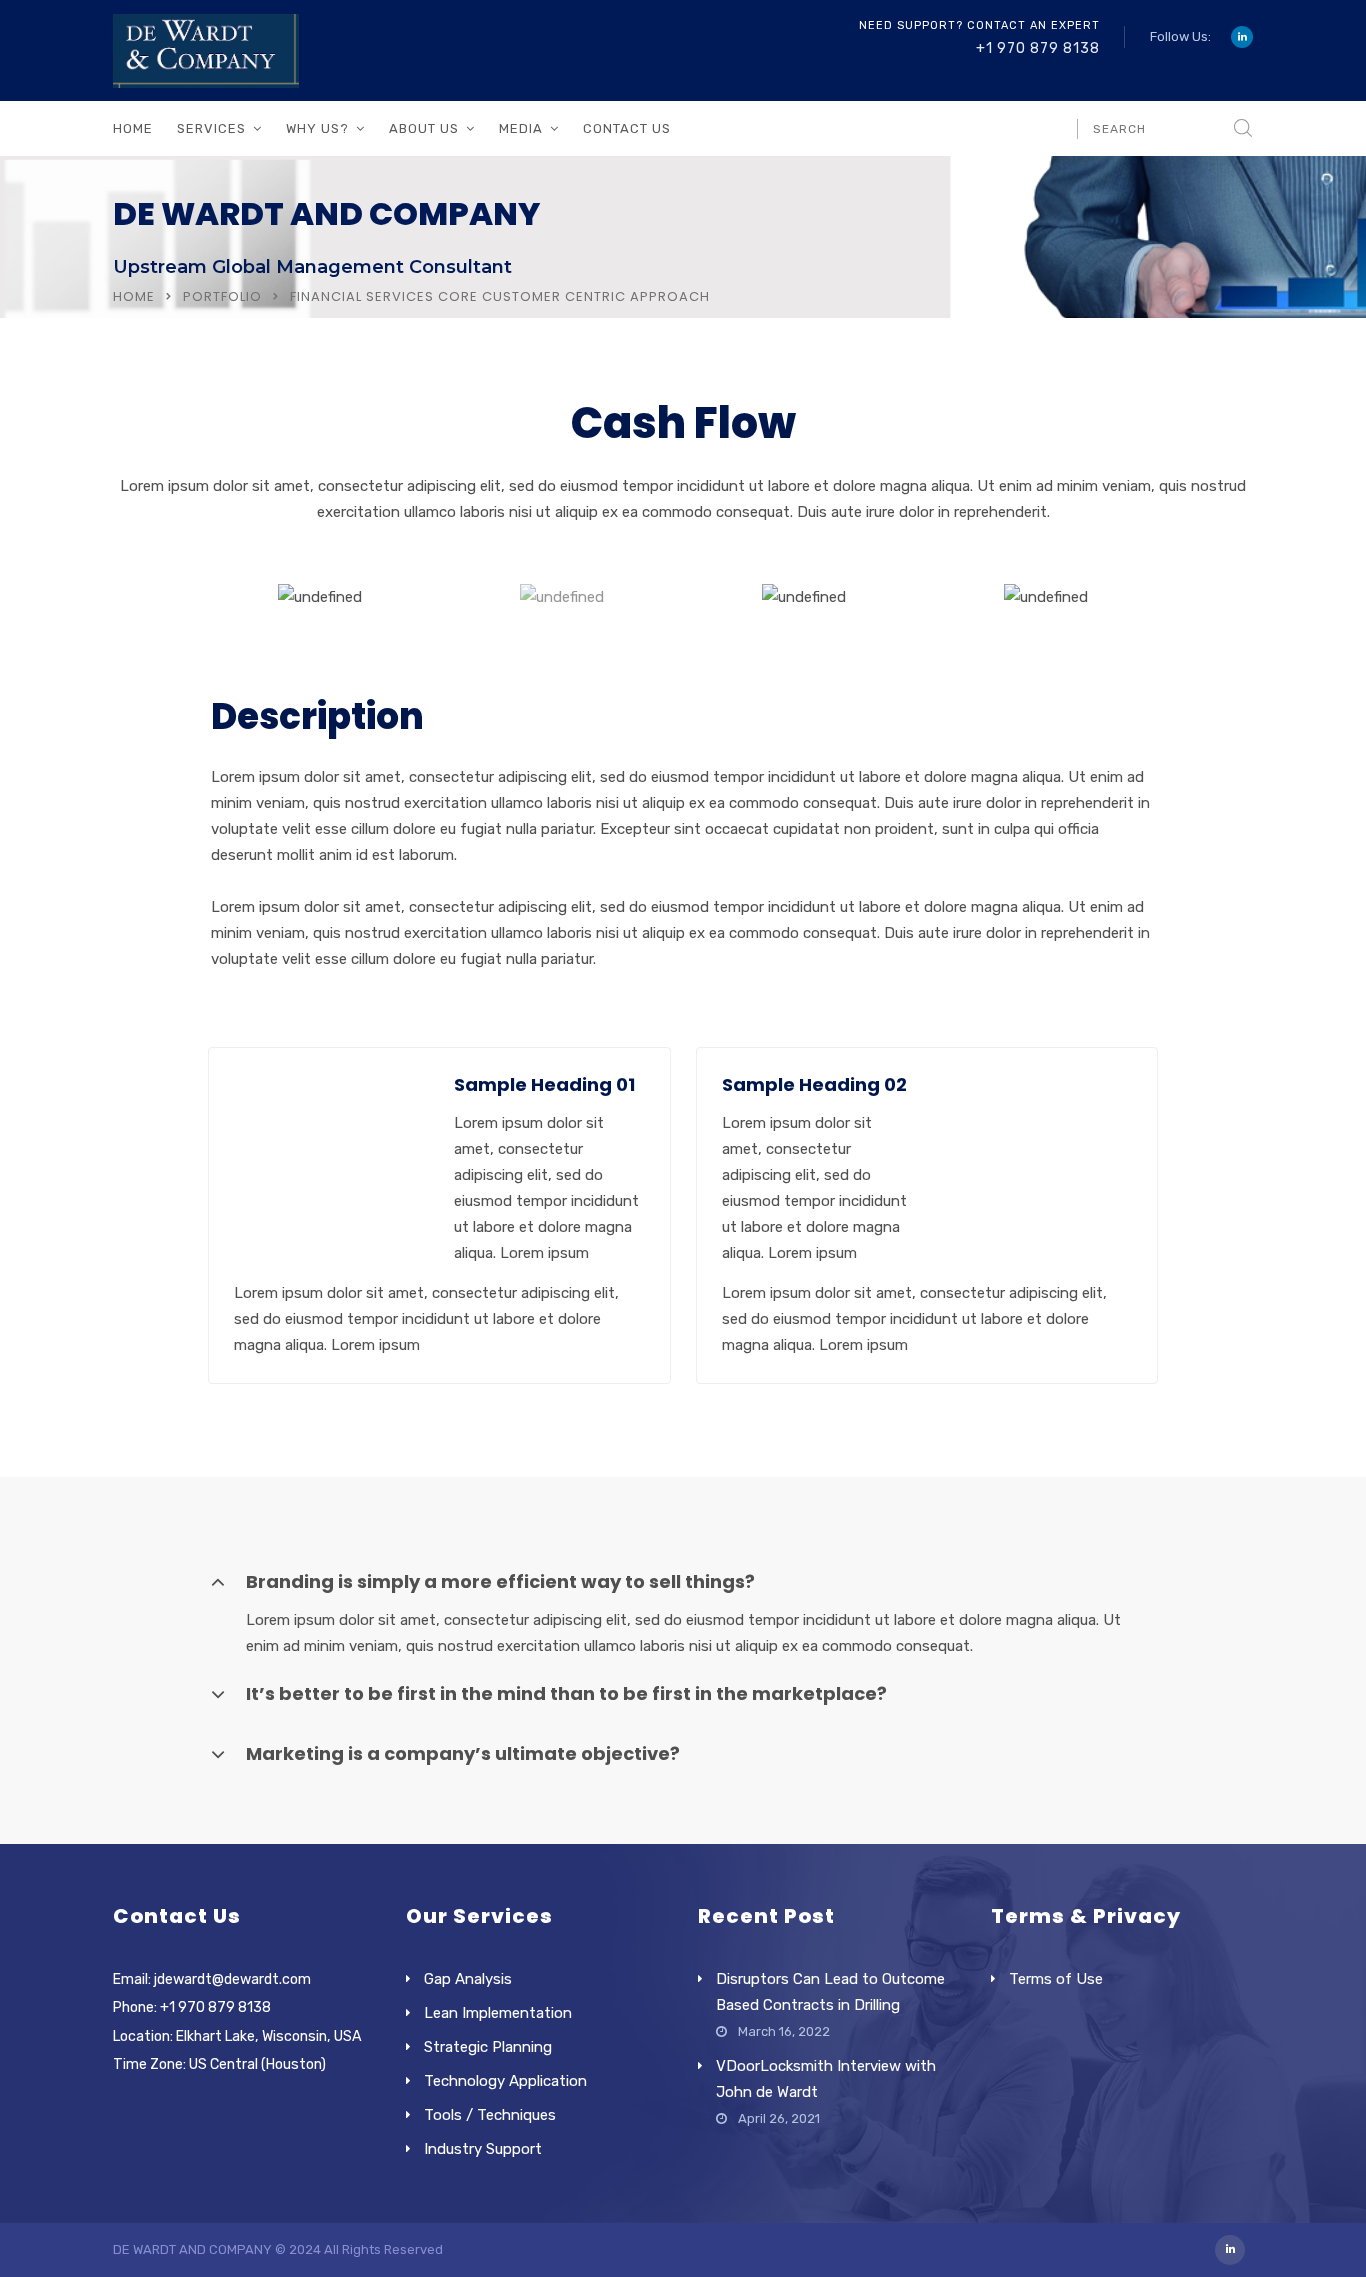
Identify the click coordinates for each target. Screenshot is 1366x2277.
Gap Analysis (468, 1979)
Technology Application (505, 2081)
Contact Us (627, 128)
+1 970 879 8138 (1038, 48)
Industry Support (483, 2149)
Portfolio (222, 296)
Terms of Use (1056, 1979)
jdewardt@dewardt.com (232, 1979)
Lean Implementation (498, 2013)
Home (133, 128)
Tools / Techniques (490, 2115)
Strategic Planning (488, 2047)
